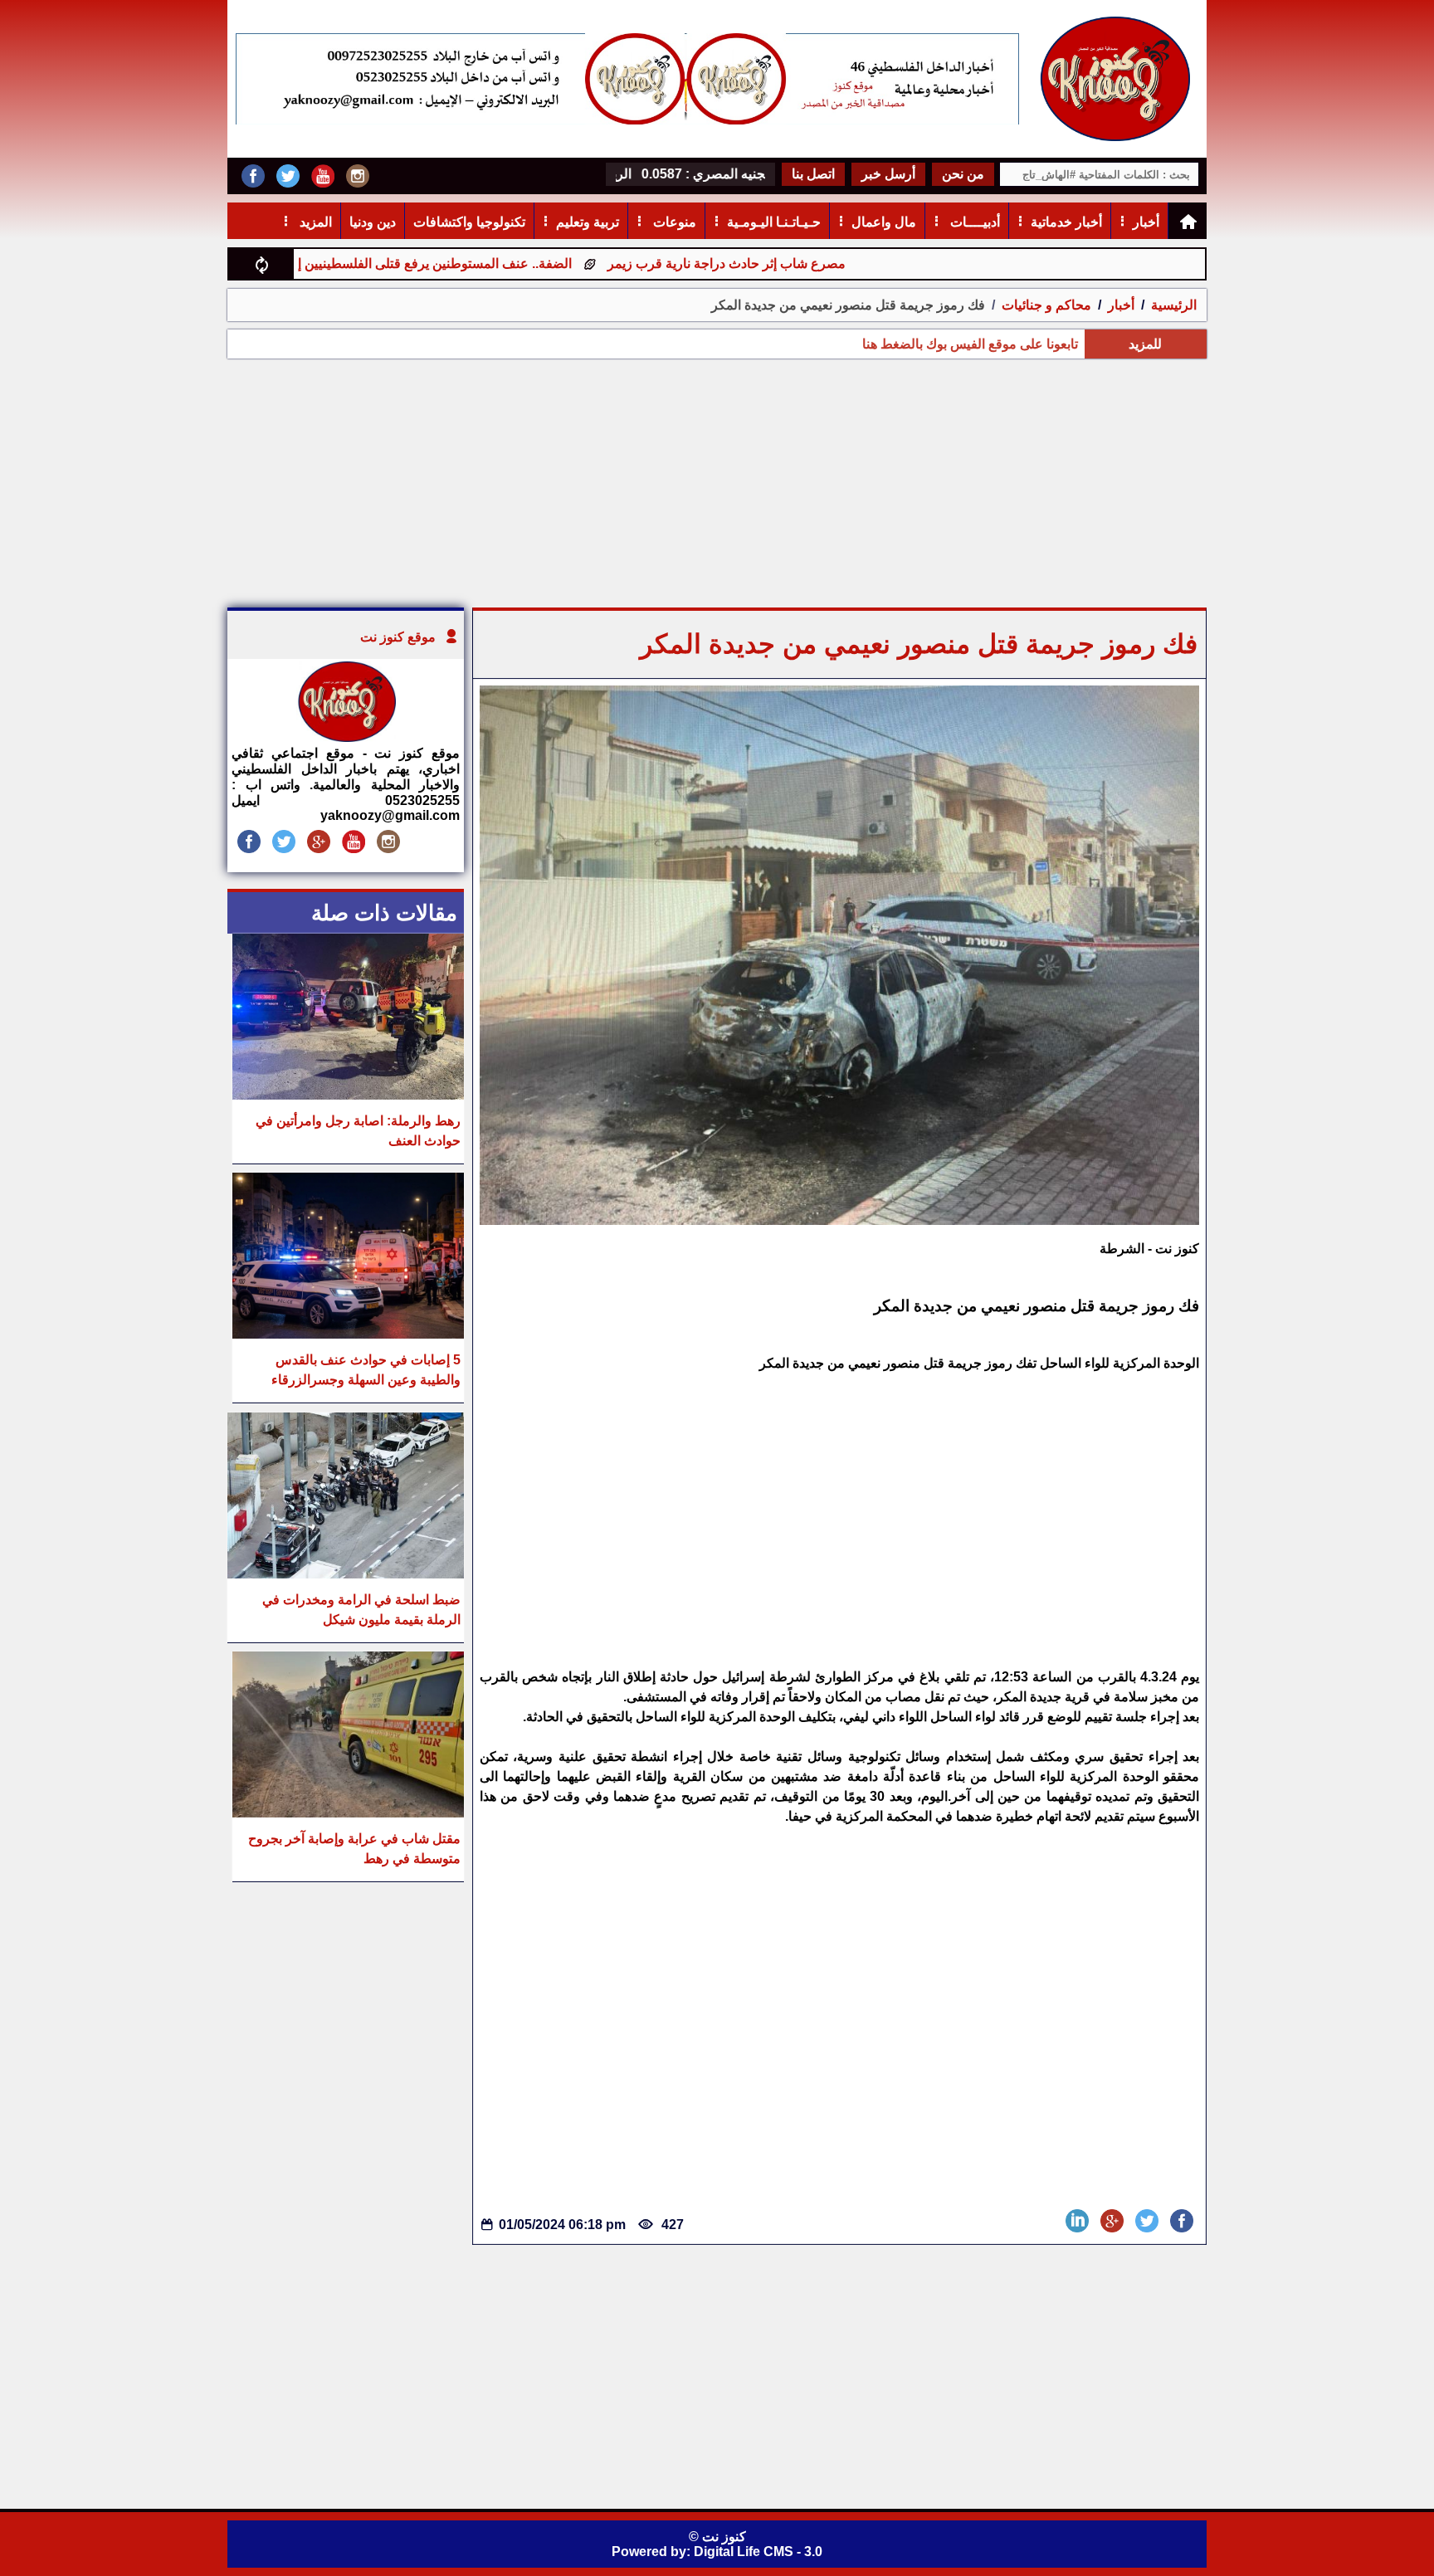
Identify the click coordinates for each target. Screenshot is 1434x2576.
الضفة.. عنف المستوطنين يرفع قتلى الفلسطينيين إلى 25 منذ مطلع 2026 (464, 263)
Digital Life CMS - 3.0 (758, 2552)
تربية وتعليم (588, 222)
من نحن (963, 174)
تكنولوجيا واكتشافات (469, 222)
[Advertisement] (717, 483)
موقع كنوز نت (398, 637)
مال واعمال (884, 222)
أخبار (1146, 222)
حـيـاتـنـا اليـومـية (774, 222)
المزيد (314, 222)
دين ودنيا (373, 222)
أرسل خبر (888, 174)
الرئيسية (1174, 305)
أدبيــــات (973, 222)
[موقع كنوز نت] (346, 737)
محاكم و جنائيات (1045, 305)
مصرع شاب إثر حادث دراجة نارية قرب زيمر (818, 263)
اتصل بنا (813, 174)
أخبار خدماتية (1066, 222)
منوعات (673, 222)
